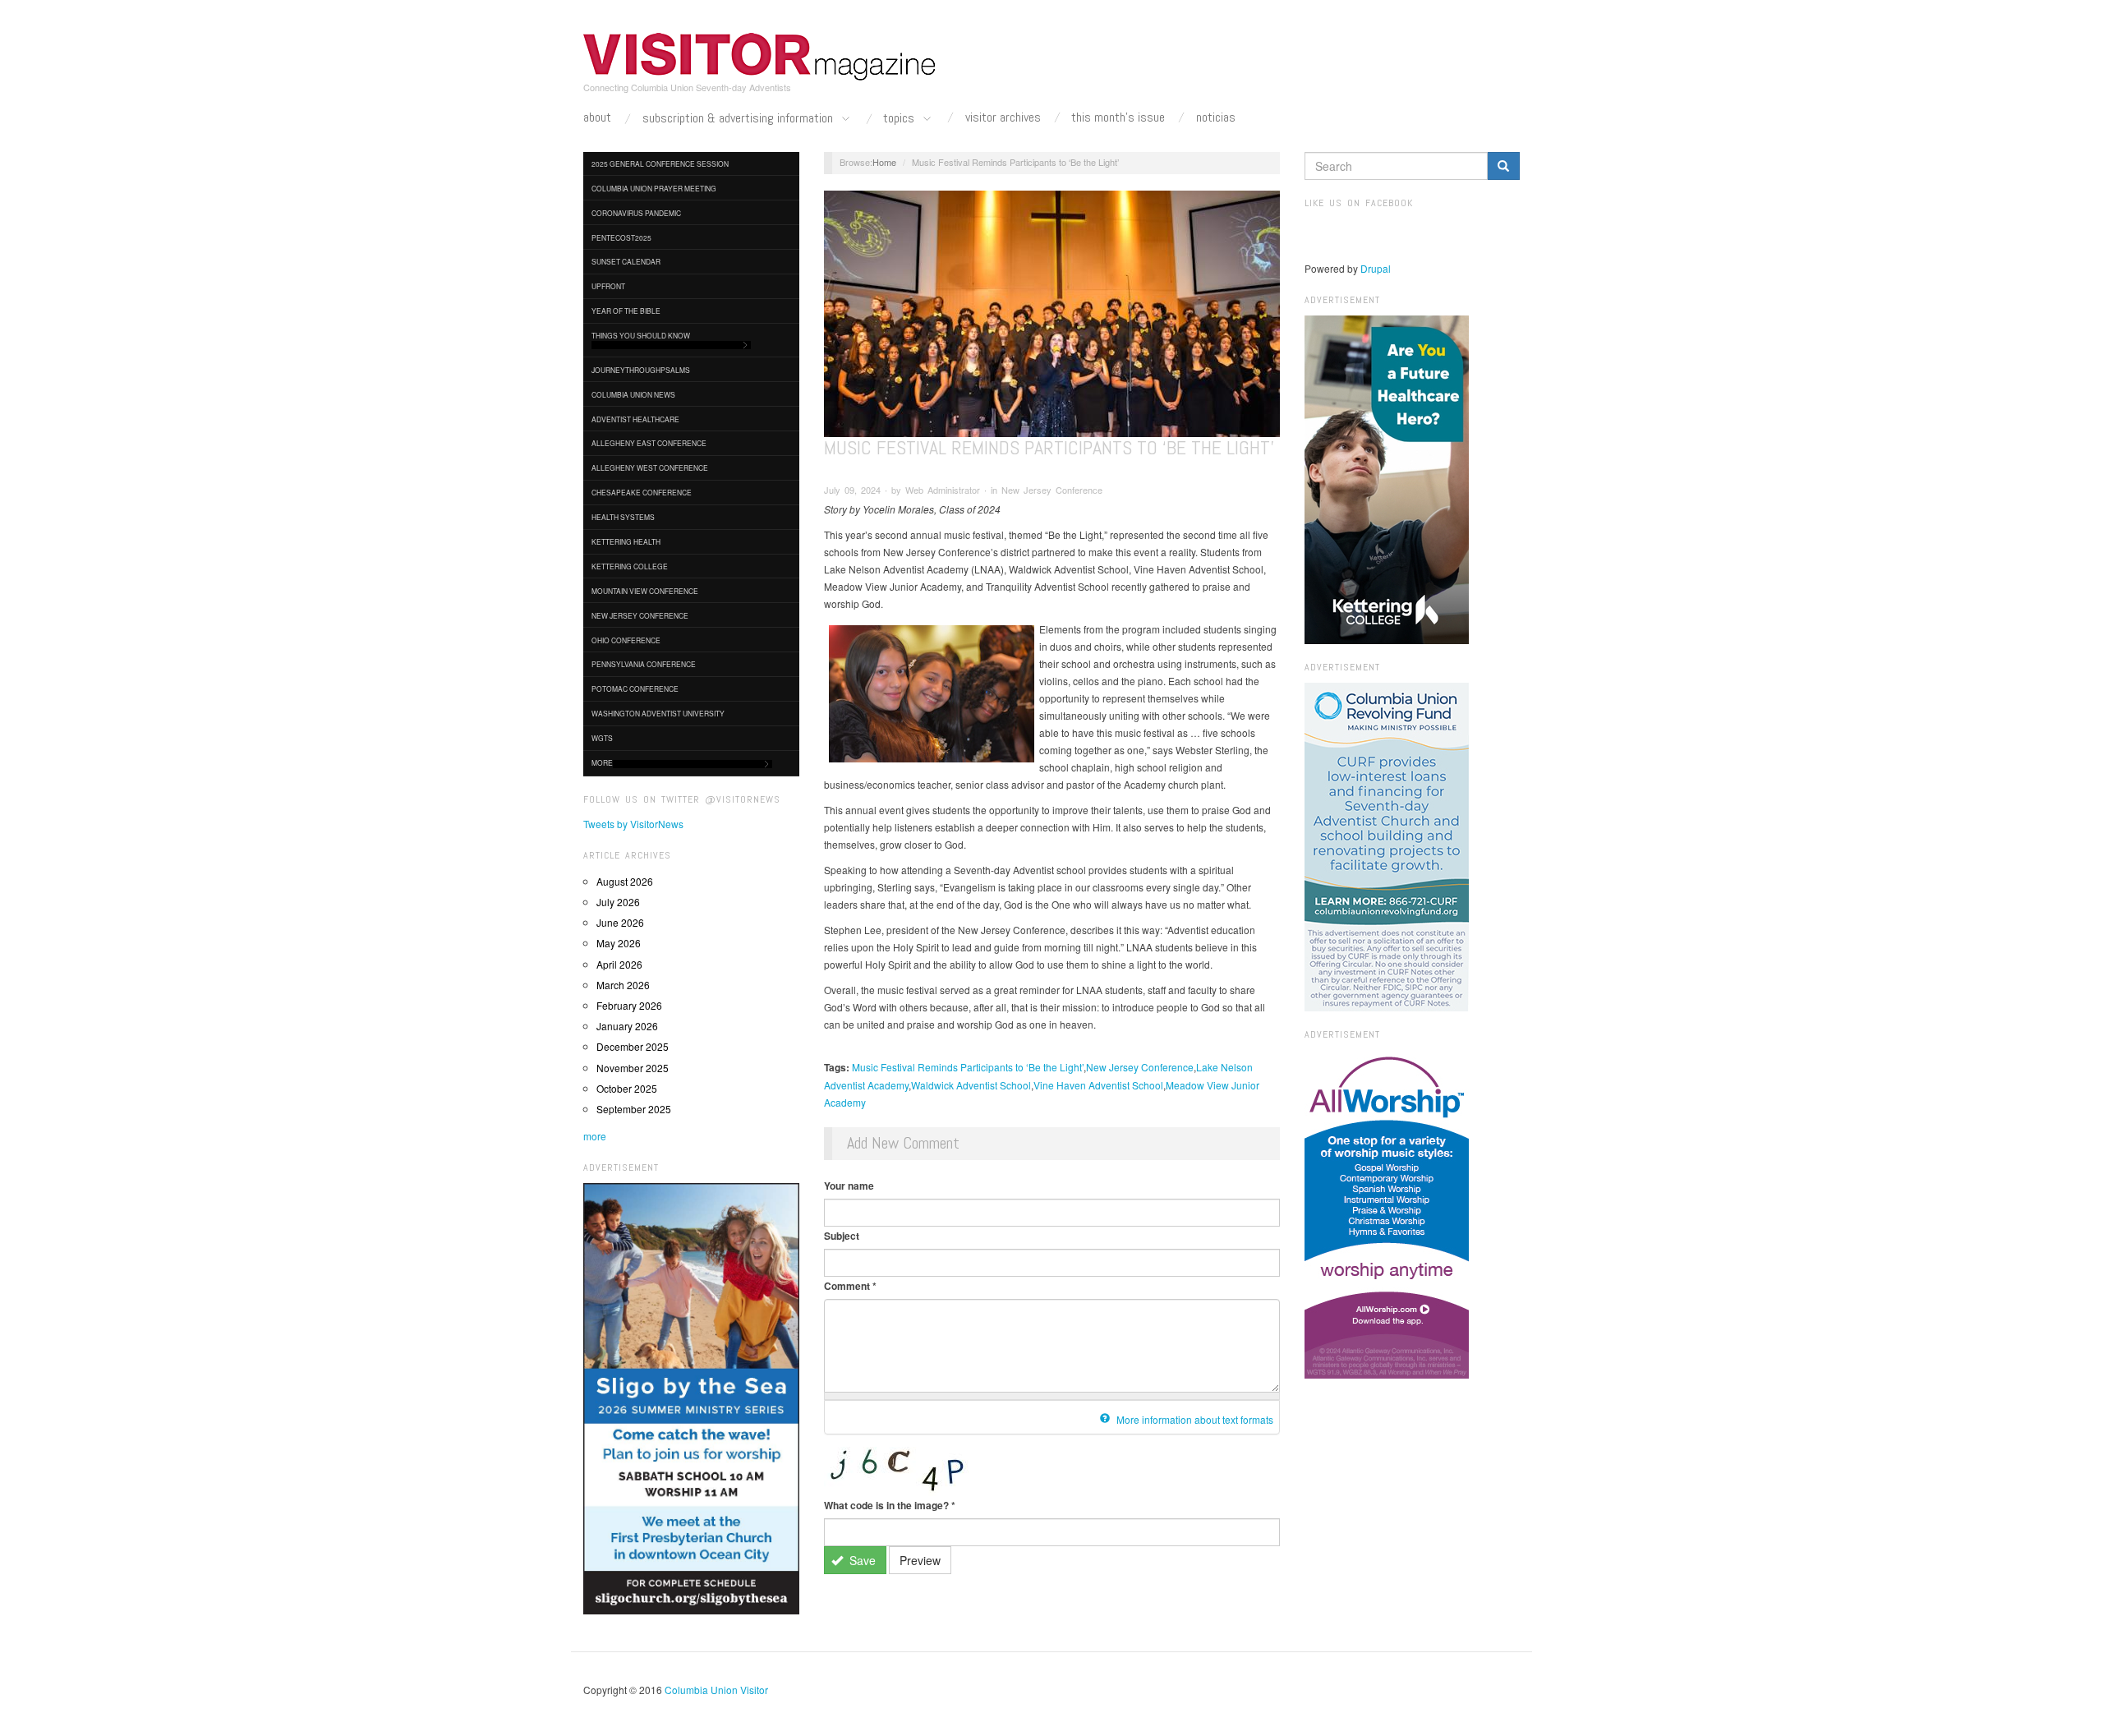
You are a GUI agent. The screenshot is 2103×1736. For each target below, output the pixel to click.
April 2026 (619, 964)
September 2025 (634, 1109)
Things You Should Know (641, 335)
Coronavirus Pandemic (636, 213)
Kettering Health (626, 541)
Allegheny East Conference (649, 443)
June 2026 (620, 922)
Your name (849, 1186)
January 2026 (627, 1026)
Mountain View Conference (645, 591)
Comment (850, 1286)
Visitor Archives (1003, 117)
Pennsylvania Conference (644, 664)
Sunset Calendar (626, 261)
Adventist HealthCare (635, 419)
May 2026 (619, 943)
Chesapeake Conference (642, 492)
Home (884, 162)
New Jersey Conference (640, 615)
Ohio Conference (626, 640)
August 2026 (625, 881)
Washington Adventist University (658, 713)
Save (861, 1560)
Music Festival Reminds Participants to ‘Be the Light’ (968, 1067)
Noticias (1216, 117)
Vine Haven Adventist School (1098, 1085)
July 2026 (618, 902)
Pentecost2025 (621, 237)
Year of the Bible (626, 311)
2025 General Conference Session (660, 163)
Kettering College (630, 566)
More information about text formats (1194, 1419)
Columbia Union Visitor (716, 1690)
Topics (900, 119)
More (602, 762)
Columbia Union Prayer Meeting (654, 188)
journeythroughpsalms (641, 370)
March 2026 (623, 985)
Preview (920, 1560)
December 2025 (633, 1046)
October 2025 (627, 1088)
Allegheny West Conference (650, 467)
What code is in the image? (890, 1505)
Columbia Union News (633, 394)
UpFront (608, 286)
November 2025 (633, 1068)
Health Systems (623, 517)
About (597, 117)
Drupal (1376, 268)
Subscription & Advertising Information (739, 119)
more (595, 1136)
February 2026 (629, 1005)
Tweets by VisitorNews (633, 824)
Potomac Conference (635, 688)
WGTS (602, 738)
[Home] (760, 57)
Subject (842, 1236)
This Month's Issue (1118, 117)
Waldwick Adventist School (971, 1085)
